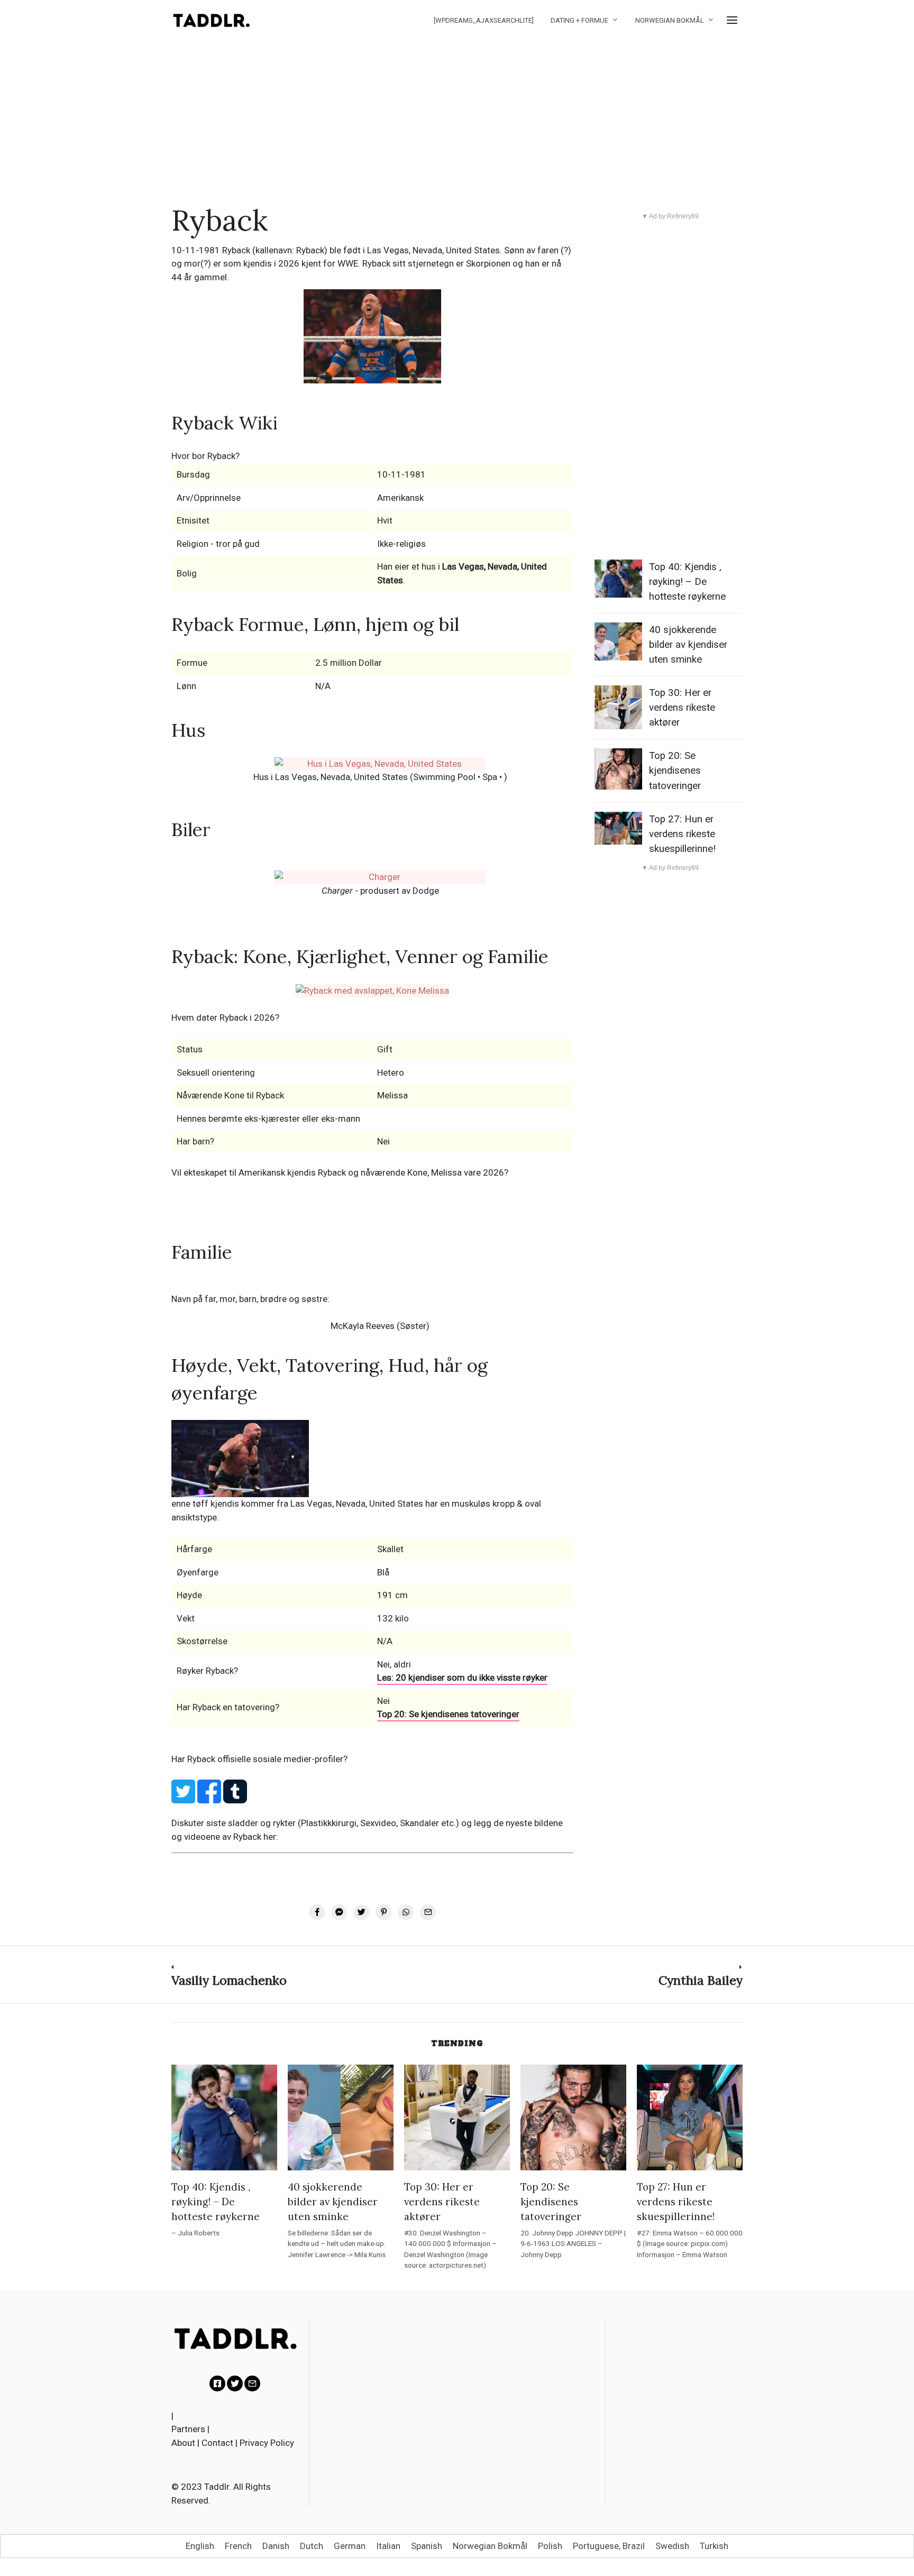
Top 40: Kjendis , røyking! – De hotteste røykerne (687, 582)
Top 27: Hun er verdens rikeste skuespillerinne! (682, 834)
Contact (217, 2443)
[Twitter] (235, 2384)
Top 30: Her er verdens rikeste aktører (682, 708)
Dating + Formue (579, 20)
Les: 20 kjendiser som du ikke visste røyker (462, 1677)
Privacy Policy (267, 2443)
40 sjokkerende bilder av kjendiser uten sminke (688, 645)
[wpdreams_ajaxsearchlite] (484, 20)
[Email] (252, 2384)
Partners (188, 2429)
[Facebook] (217, 2384)
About (183, 2443)
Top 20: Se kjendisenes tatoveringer (448, 1714)
